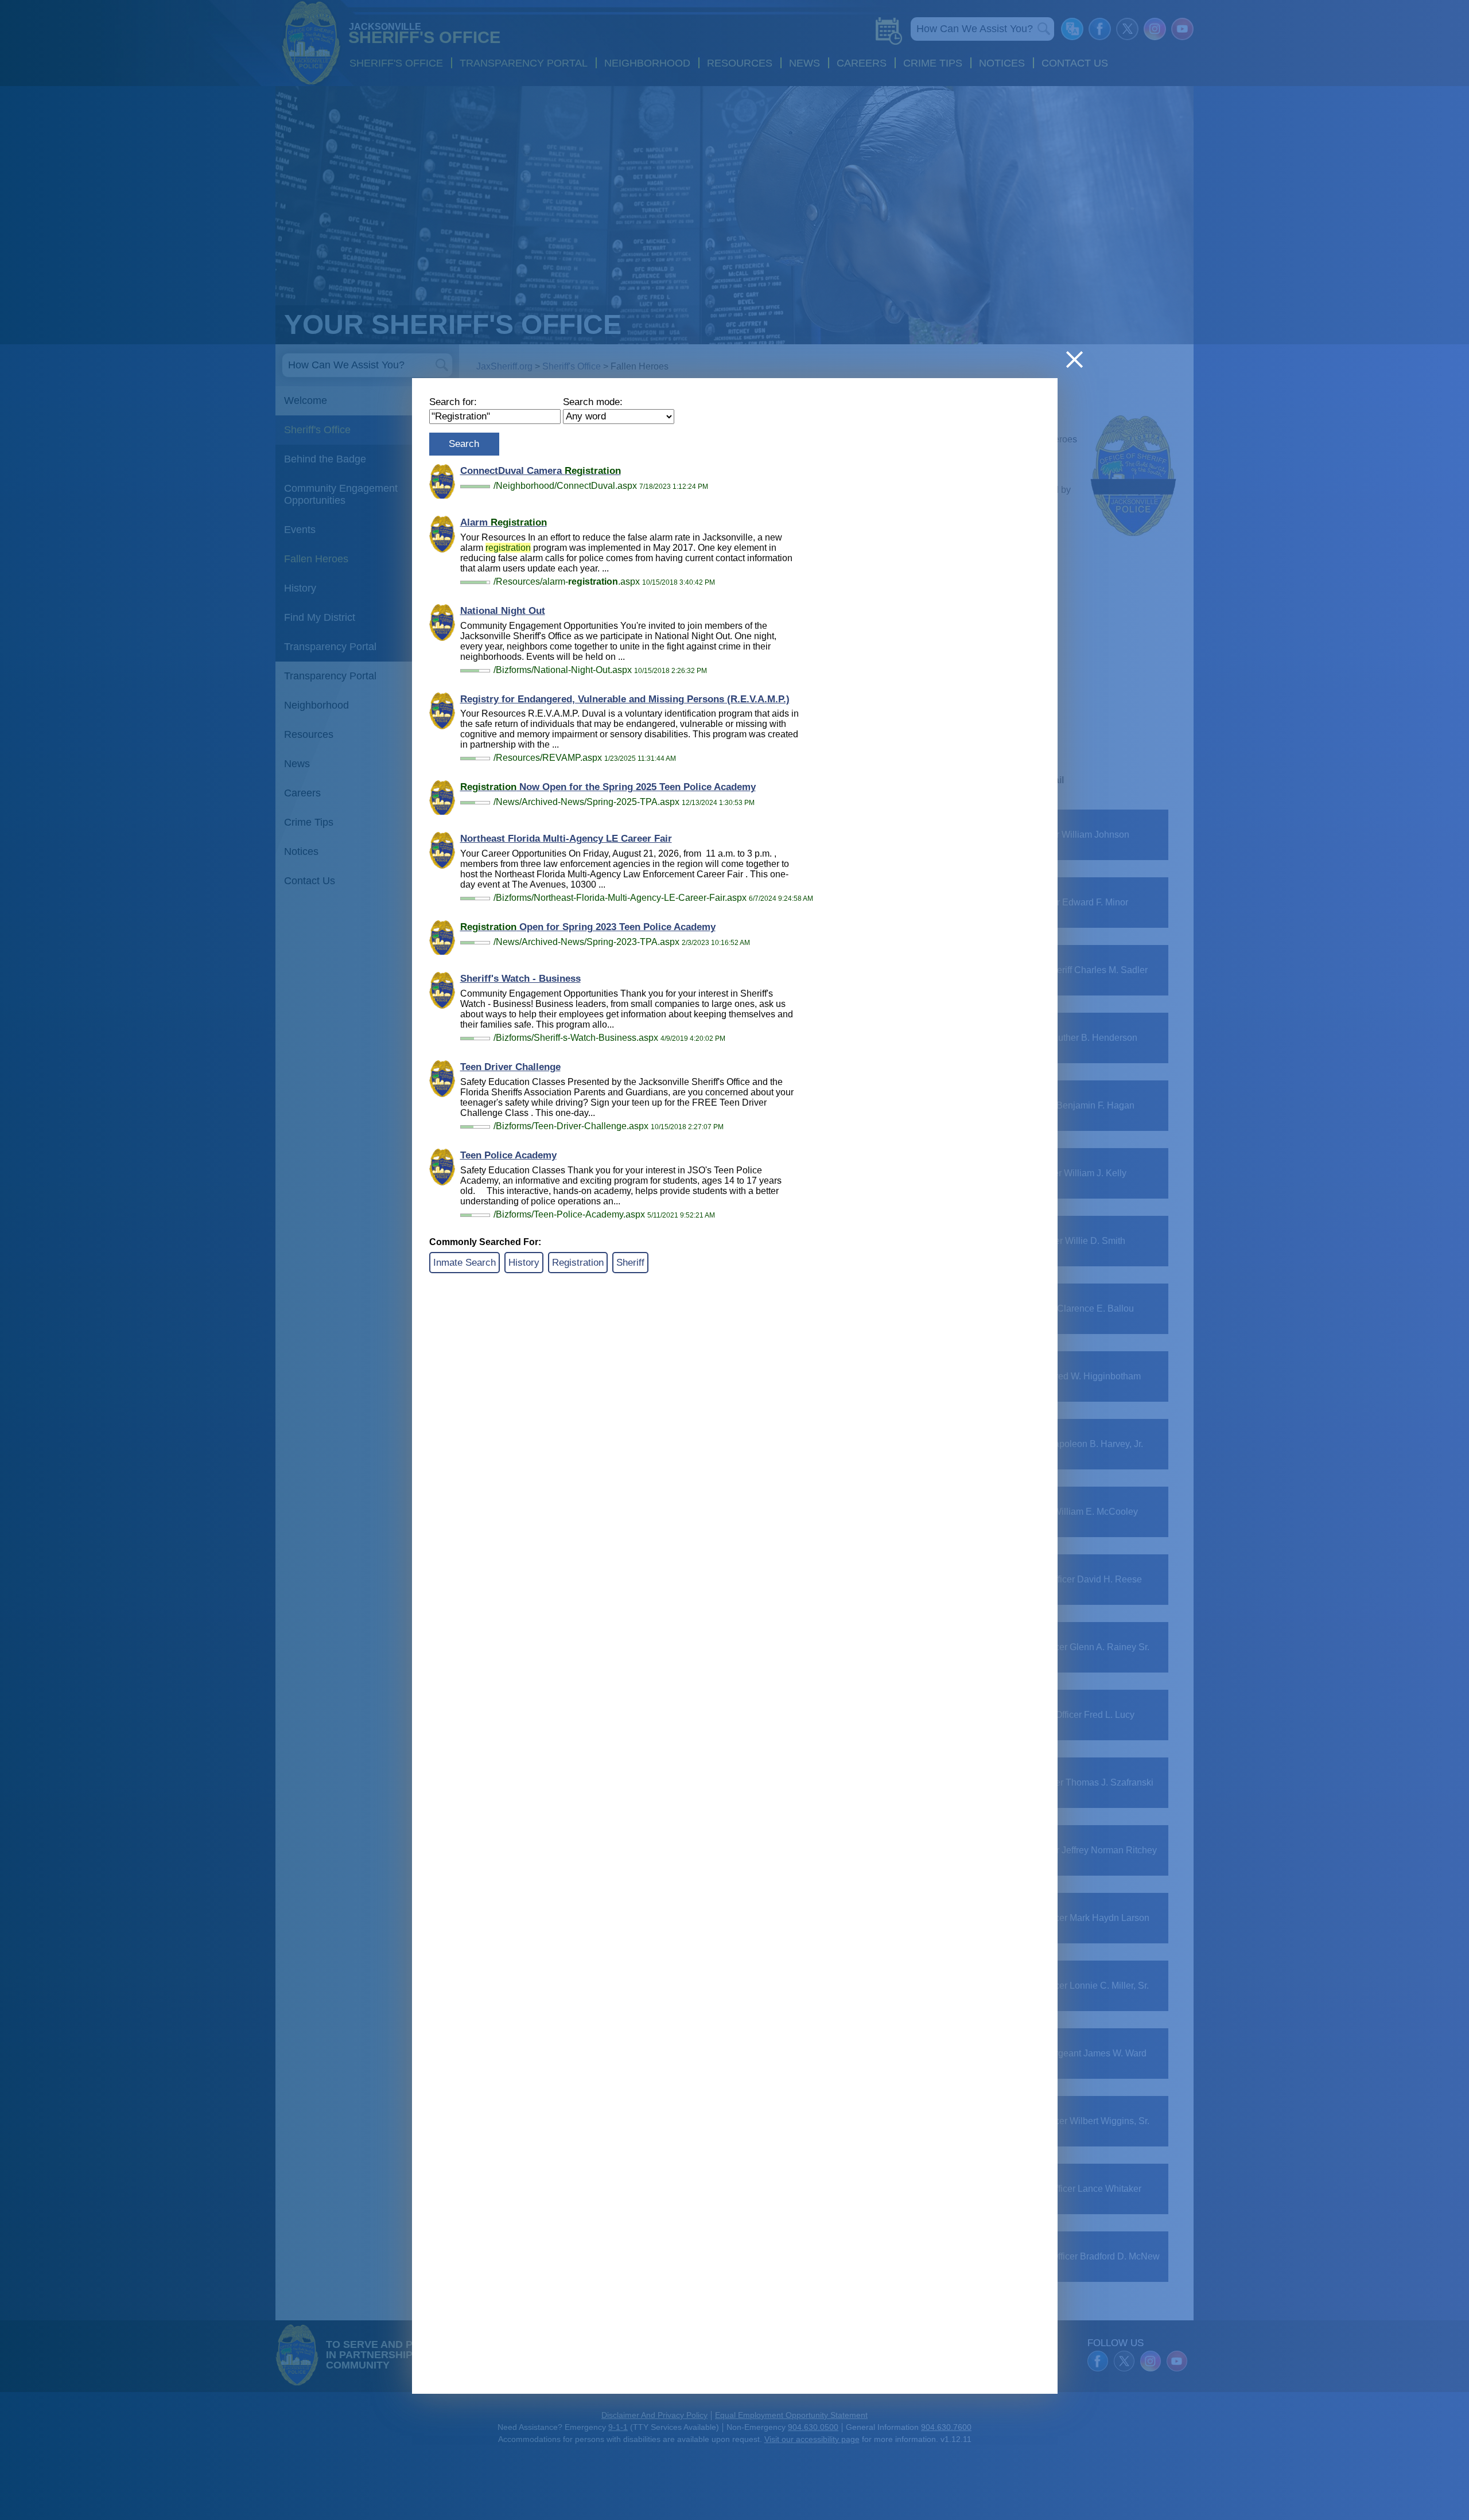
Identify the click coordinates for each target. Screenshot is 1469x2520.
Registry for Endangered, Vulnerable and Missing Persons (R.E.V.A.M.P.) (625, 699)
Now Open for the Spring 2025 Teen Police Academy (608, 787)
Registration (578, 1263)
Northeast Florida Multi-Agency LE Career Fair (566, 839)
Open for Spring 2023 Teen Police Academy (588, 927)
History (524, 1263)
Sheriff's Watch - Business (520, 979)
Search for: (453, 402)
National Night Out (503, 611)
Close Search (1074, 359)
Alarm (504, 522)
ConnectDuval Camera (541, 471)
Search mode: (593, 402)
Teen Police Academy (508, 1155)
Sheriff (630, 1263)
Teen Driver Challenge (510, 1067)
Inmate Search (465, 1263)
